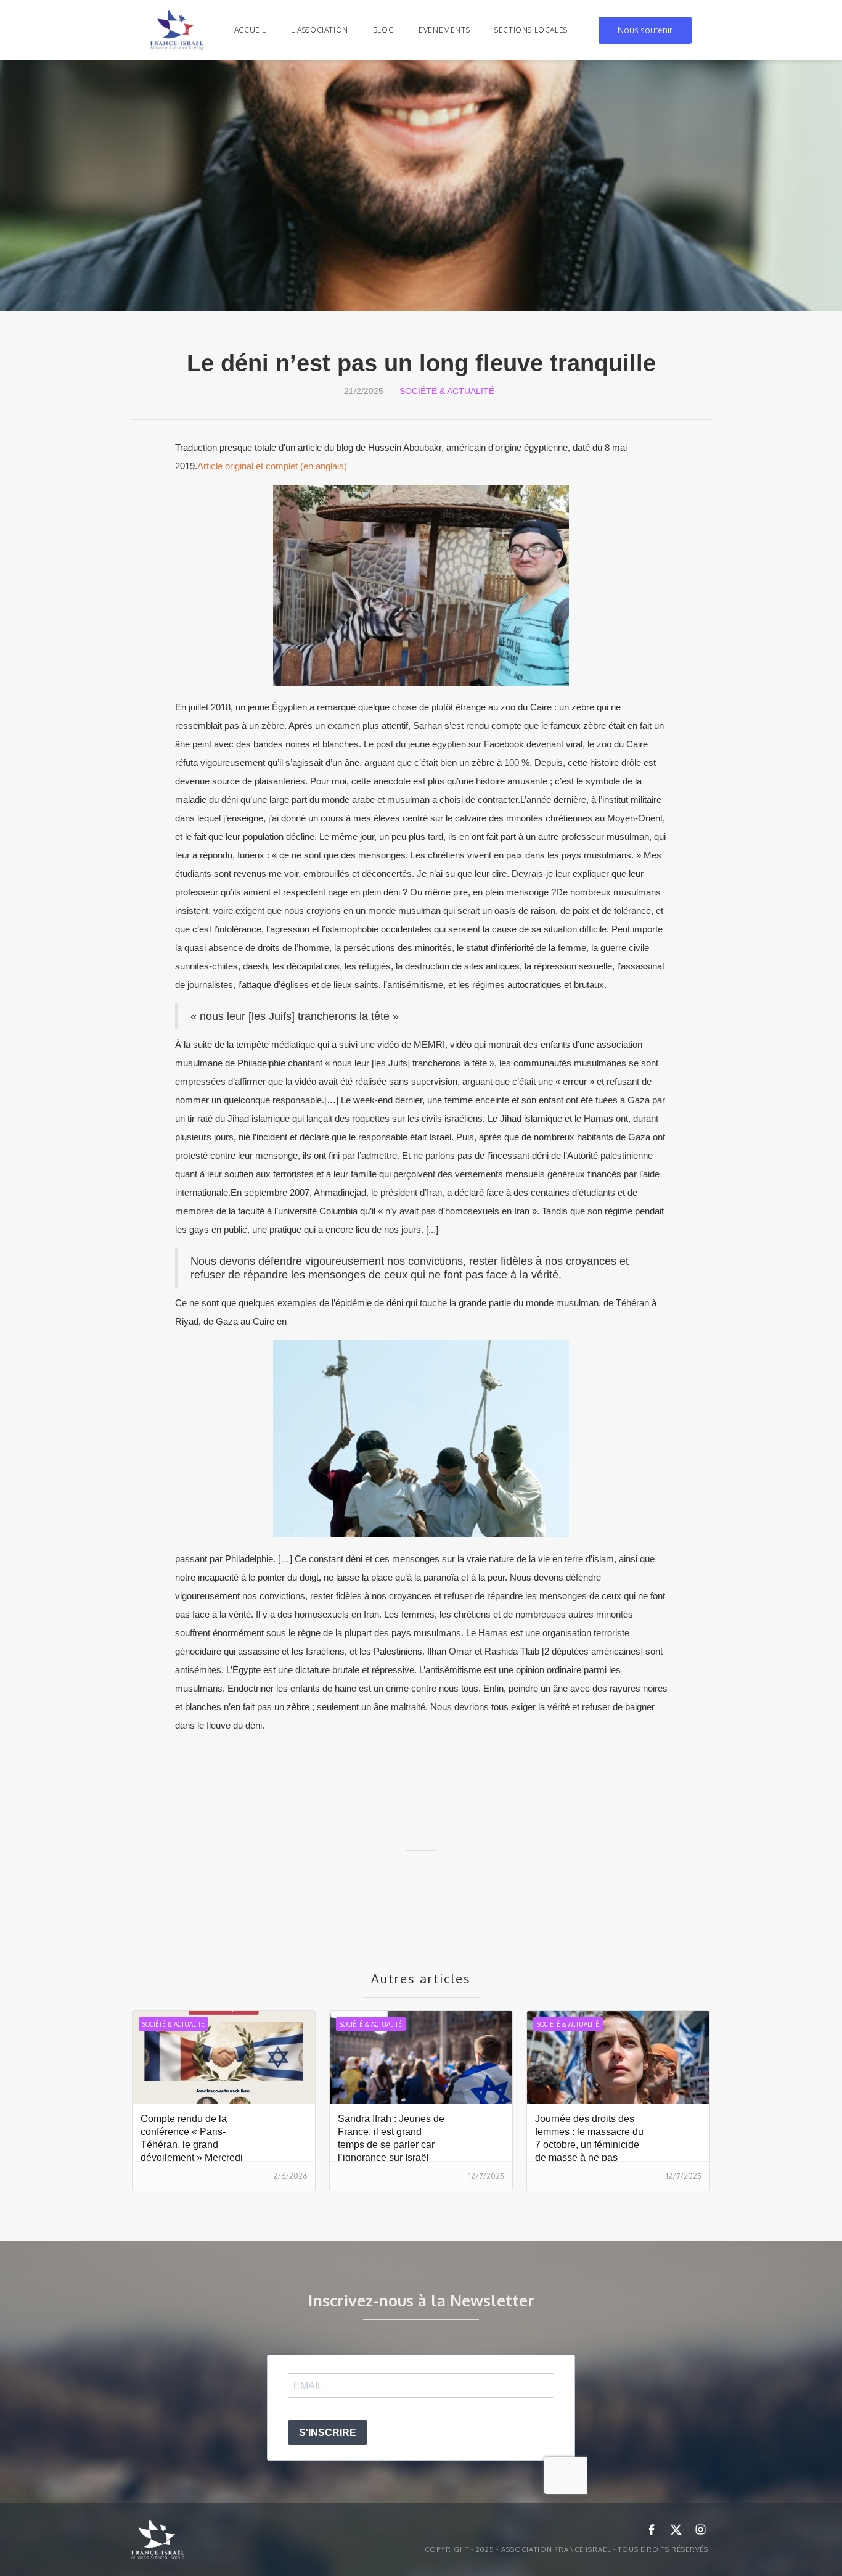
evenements (444, 30)
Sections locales (531, 30)
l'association (320, 30)
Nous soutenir (645, 30)
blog (383, 30)
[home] (177, 30)
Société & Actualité (447, 391)
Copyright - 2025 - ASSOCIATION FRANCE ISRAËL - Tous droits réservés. (568, 2549)
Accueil (250, 30)
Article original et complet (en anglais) (272, 466)
